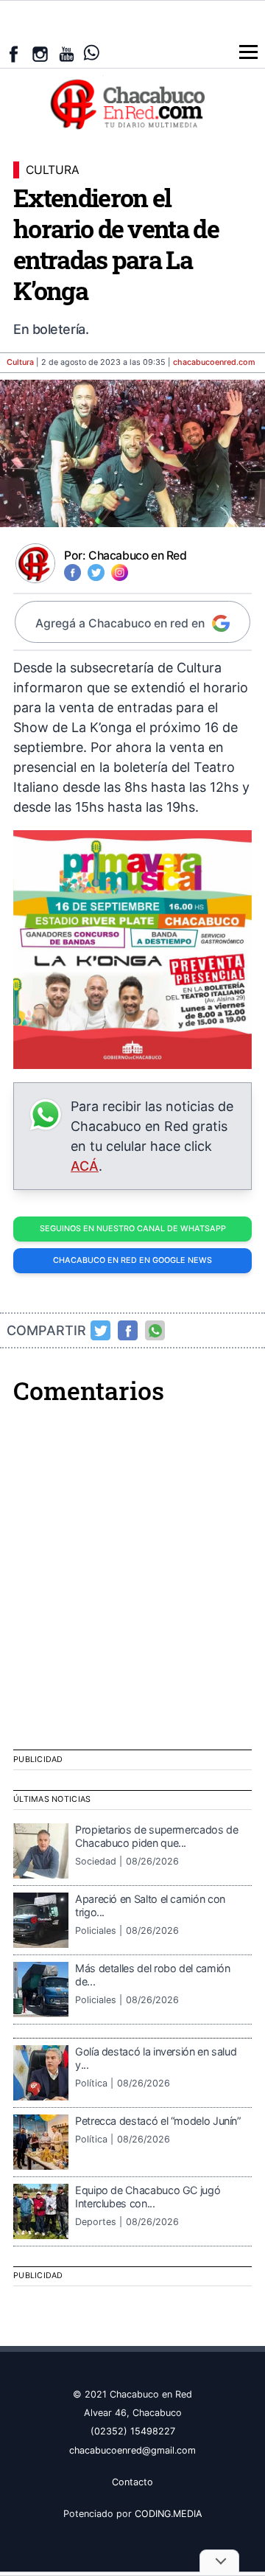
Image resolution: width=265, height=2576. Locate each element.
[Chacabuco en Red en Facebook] (14, 54)
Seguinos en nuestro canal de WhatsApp (133, 1229)
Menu (248, 52)
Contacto (132, 2482)
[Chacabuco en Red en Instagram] (40, 54)
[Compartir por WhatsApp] (155, 1331)
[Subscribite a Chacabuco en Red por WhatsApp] (92, 53)
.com (214, 362)
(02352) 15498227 (133, 2431)
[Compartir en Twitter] (101, 1331)
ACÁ (85, 1166)
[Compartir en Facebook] (128, 1331)
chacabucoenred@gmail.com (132, 2450)
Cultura (20, 362)
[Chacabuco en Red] (132, 103)
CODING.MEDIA (169, 2514)
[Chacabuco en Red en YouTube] (67, 54)
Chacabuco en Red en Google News (132, 1260)
